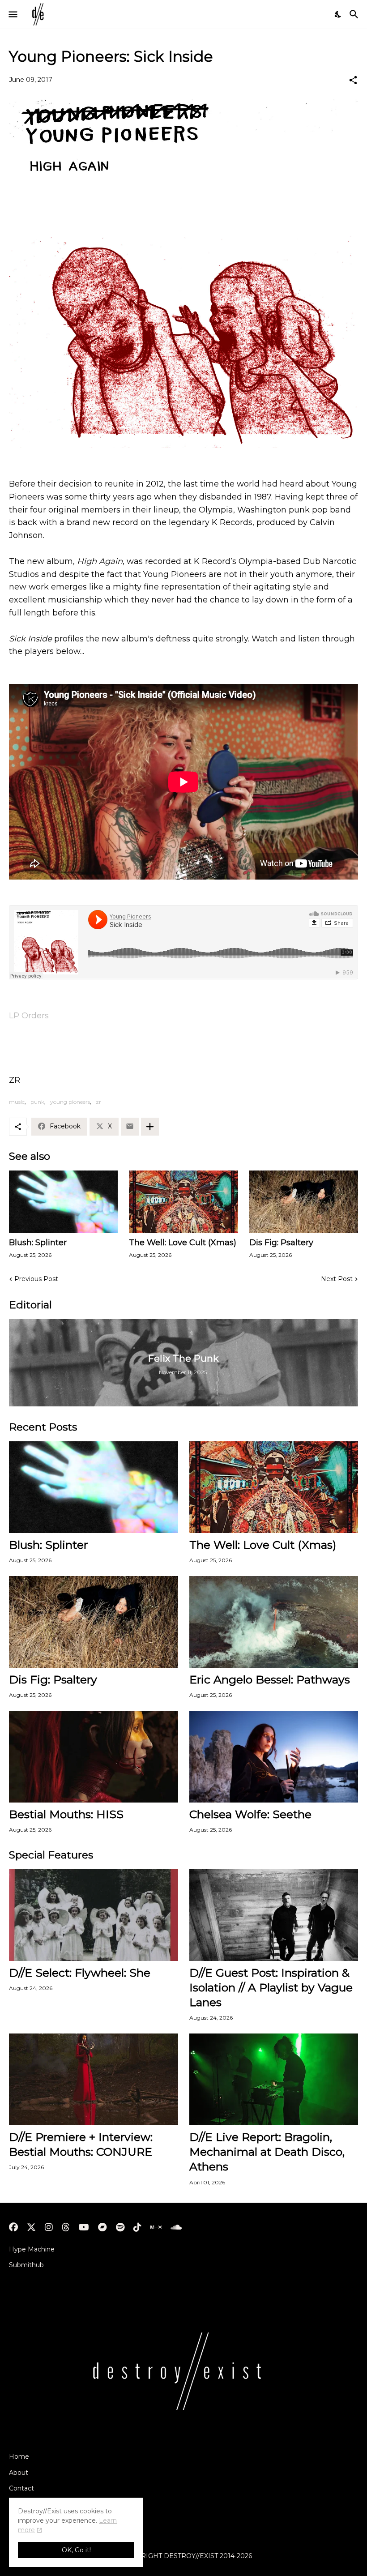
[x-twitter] (31, 2227)
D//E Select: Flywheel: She (80, 1973)
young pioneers (70, 1102)
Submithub (26, 2265)
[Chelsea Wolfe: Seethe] (274, 1757)
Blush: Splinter (38, 1243)
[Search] (355, 14)
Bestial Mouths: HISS (66, 1814)
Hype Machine (32, 2249)
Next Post (337, 1279)
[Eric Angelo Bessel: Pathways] (274, 1622)
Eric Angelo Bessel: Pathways (270, 1679)
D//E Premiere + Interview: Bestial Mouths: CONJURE (81, 2144)
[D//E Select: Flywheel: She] (94, 1915)
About (19, 2473)
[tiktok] (137, 2227)
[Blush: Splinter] (63, 1202)
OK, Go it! (76, 2550)
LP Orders (29, 1016)
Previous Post (36, 1279)
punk (37, 1102)
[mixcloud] (156, 2227)
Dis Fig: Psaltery (281, 1243)
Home (19, 2456)
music (17, 1102)
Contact (21, 2488)
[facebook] (13, 2227)
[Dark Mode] (338, 14)
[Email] (130, 1127)
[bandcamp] (102, 2227)
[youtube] (84, 2227)
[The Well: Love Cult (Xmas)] (183, 1202)
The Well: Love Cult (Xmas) (183, 1243)
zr (98, 1102)
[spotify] (120, 2227)
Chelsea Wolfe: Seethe (250, 1814)
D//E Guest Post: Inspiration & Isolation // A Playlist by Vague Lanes (271, 1988)
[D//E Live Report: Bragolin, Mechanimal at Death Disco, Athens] (274, 2079)
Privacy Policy (31, 2504)
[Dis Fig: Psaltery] (304, 1202)
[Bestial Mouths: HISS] (94, 1757)
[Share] (353, 80)
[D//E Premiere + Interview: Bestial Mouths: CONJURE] (94, 2079)
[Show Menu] (12, 14)
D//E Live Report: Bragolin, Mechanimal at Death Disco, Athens (267, 2152)
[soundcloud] (176, 2227)
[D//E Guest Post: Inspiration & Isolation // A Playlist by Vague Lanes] (274, 1915)
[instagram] (49, 2227)
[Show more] (150, 1127)
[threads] (66, 2227)
